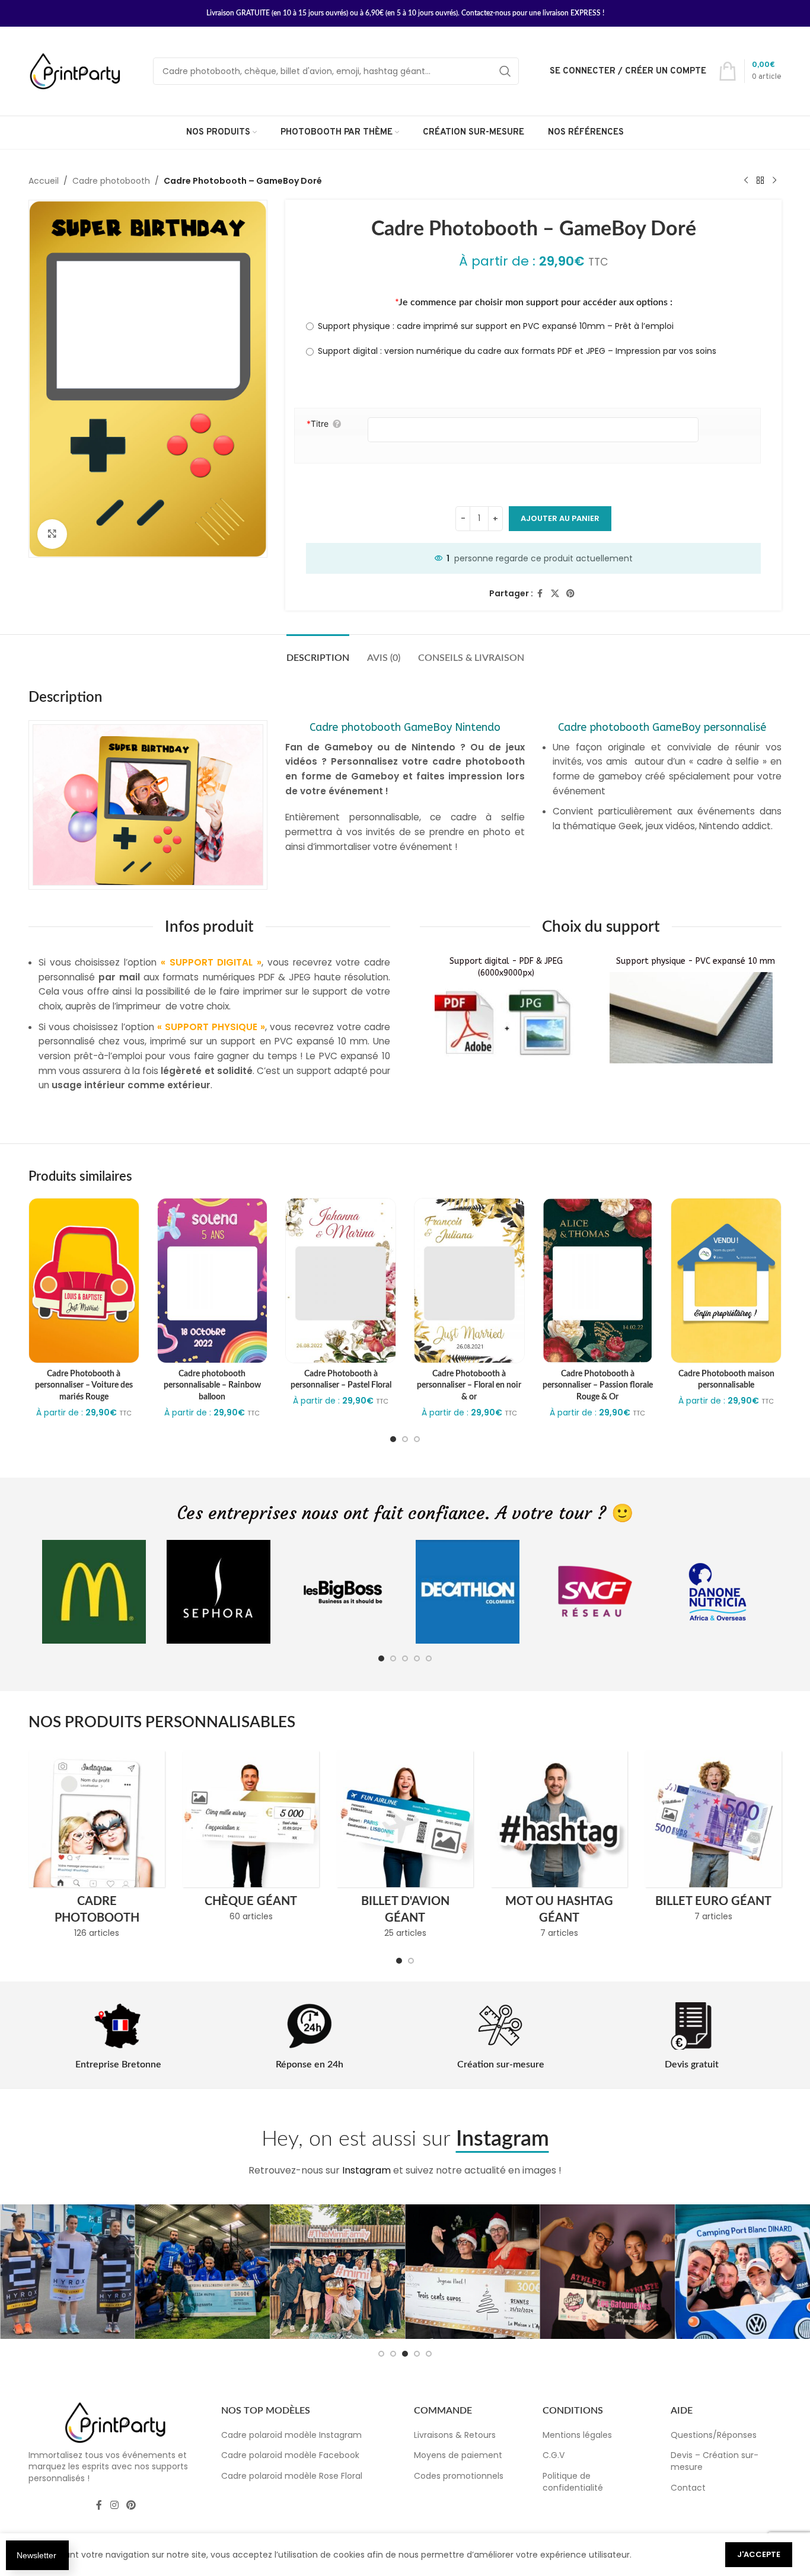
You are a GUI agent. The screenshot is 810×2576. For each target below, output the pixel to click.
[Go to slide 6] (405, 2354)
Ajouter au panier (560, 518)
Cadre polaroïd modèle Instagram (291, 2435)
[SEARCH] (505, 71)
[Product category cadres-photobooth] (97, 1848)
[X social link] (555, 594)
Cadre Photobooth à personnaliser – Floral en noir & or (469, 1386)
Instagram (366, 2170)
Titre (318, 424)
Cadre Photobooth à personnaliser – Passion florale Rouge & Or (598, 1386)
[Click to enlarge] (52, 534)
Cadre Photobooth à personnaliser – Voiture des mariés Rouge (84, 1386)
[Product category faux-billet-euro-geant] (713, 1840)
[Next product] (774, 181)
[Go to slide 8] (429, 2354)
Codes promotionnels (459, 2476)
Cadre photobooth (111, 181)
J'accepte (759, 2554)
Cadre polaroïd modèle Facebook (290, 2455)
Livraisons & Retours (455, 2435)
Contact (688, 2488)
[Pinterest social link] (570, 594)
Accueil (44, 181)
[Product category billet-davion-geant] (405, 1848)
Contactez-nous (486, 13)
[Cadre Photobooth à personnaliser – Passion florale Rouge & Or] (598, 1281)
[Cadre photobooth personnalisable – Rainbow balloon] (213, 1281)
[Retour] (760, 181)
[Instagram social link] (114, 2506)
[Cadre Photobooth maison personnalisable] (726, 1281)
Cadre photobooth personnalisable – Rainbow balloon (212, 1386)
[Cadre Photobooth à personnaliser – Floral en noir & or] (469, 1281)
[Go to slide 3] (417, 1439)
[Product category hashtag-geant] (559, 1848)
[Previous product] (746, 181)
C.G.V (554, 2455)
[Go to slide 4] (417, 1658)
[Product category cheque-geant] (251, 1840)
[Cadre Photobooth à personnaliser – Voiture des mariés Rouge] (84, 1281)
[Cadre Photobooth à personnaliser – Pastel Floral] (341, 1281)
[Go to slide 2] (405, 1439)
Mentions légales (577, 2435)
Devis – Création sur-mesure (715, 2461)
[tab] (318, 652)
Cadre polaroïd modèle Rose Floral (292, 2476)
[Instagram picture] (68, 2272)
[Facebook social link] (540, 594)
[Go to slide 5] (429, 1658)
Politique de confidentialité (573, 2482)
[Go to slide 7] (417, 2354)
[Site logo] (76, 71)
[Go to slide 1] (393, 1439)
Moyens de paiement (458, 2455)
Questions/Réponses (714, 2435)
